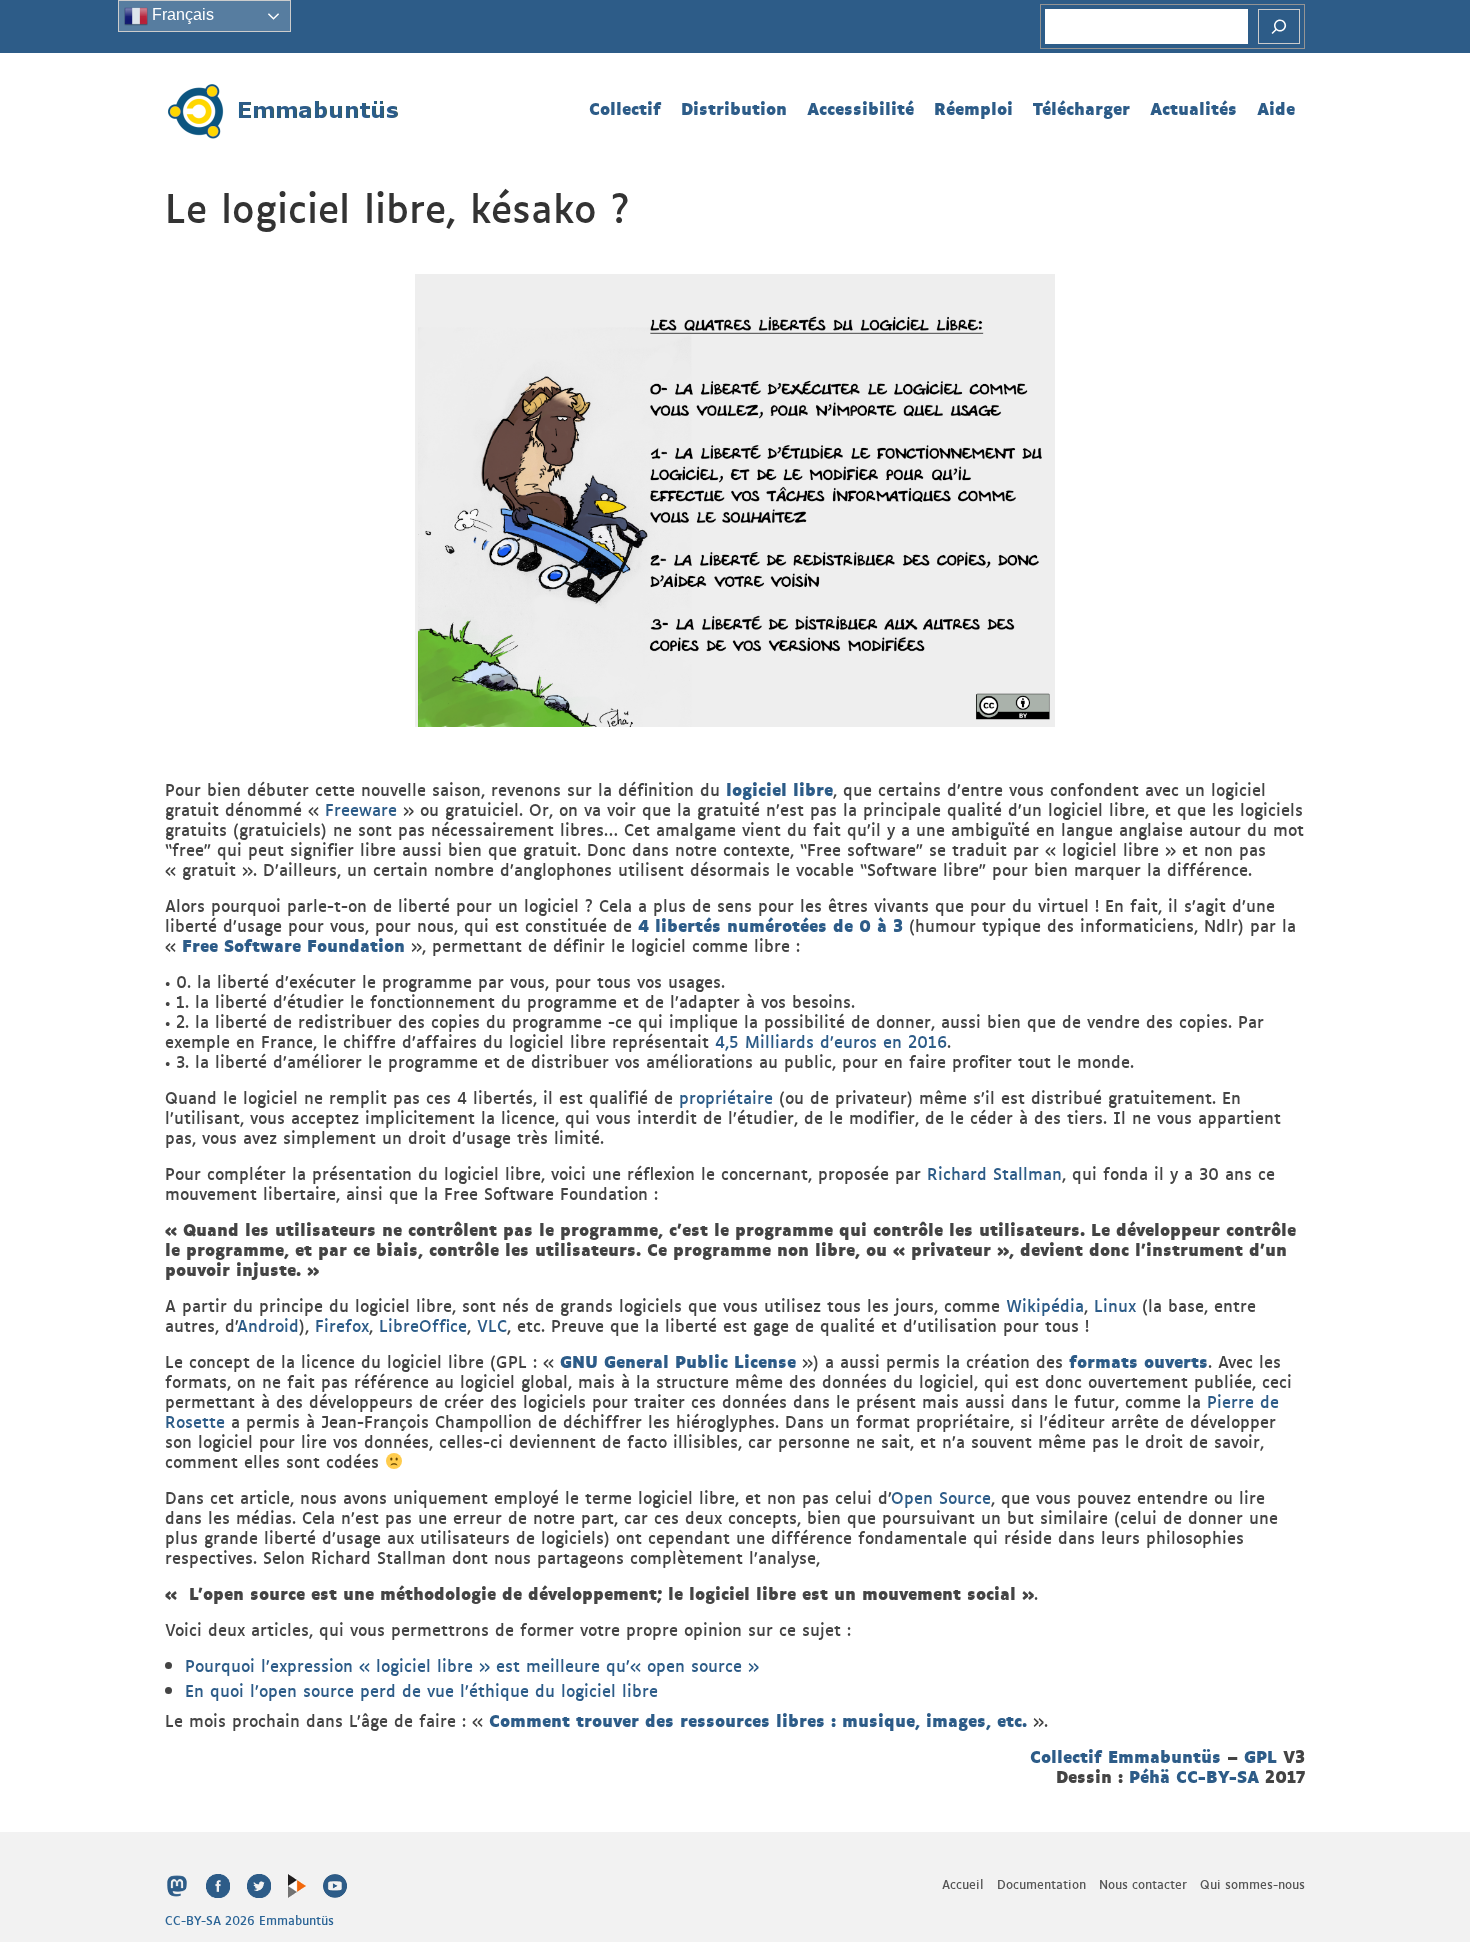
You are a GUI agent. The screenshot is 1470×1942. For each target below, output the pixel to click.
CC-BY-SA (1217, 1775)
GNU (582, 1360)
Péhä (1149, 1775)
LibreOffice (423, 1325)
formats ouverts (1138, 1360)
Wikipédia (1045, 1305)
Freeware (361, 809)
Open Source (941, 1497)
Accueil (963, 1884)
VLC (492, 1325)
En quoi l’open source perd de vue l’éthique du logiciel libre (421, 1690)
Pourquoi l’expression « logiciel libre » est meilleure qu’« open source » (472, 1665)
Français (181, 14)
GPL (1260, 1755)
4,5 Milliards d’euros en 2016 (831, 1041)
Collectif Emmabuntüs (1125, 1755)
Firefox (342, 1325)
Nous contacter (1143, 1884)
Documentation (1041, 1884)
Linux (1115, 1305)
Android (268, 1325)
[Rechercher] (1279, 26)
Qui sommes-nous (1252, 1884)
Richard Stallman (994, 1173)
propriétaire (726, 1097)
